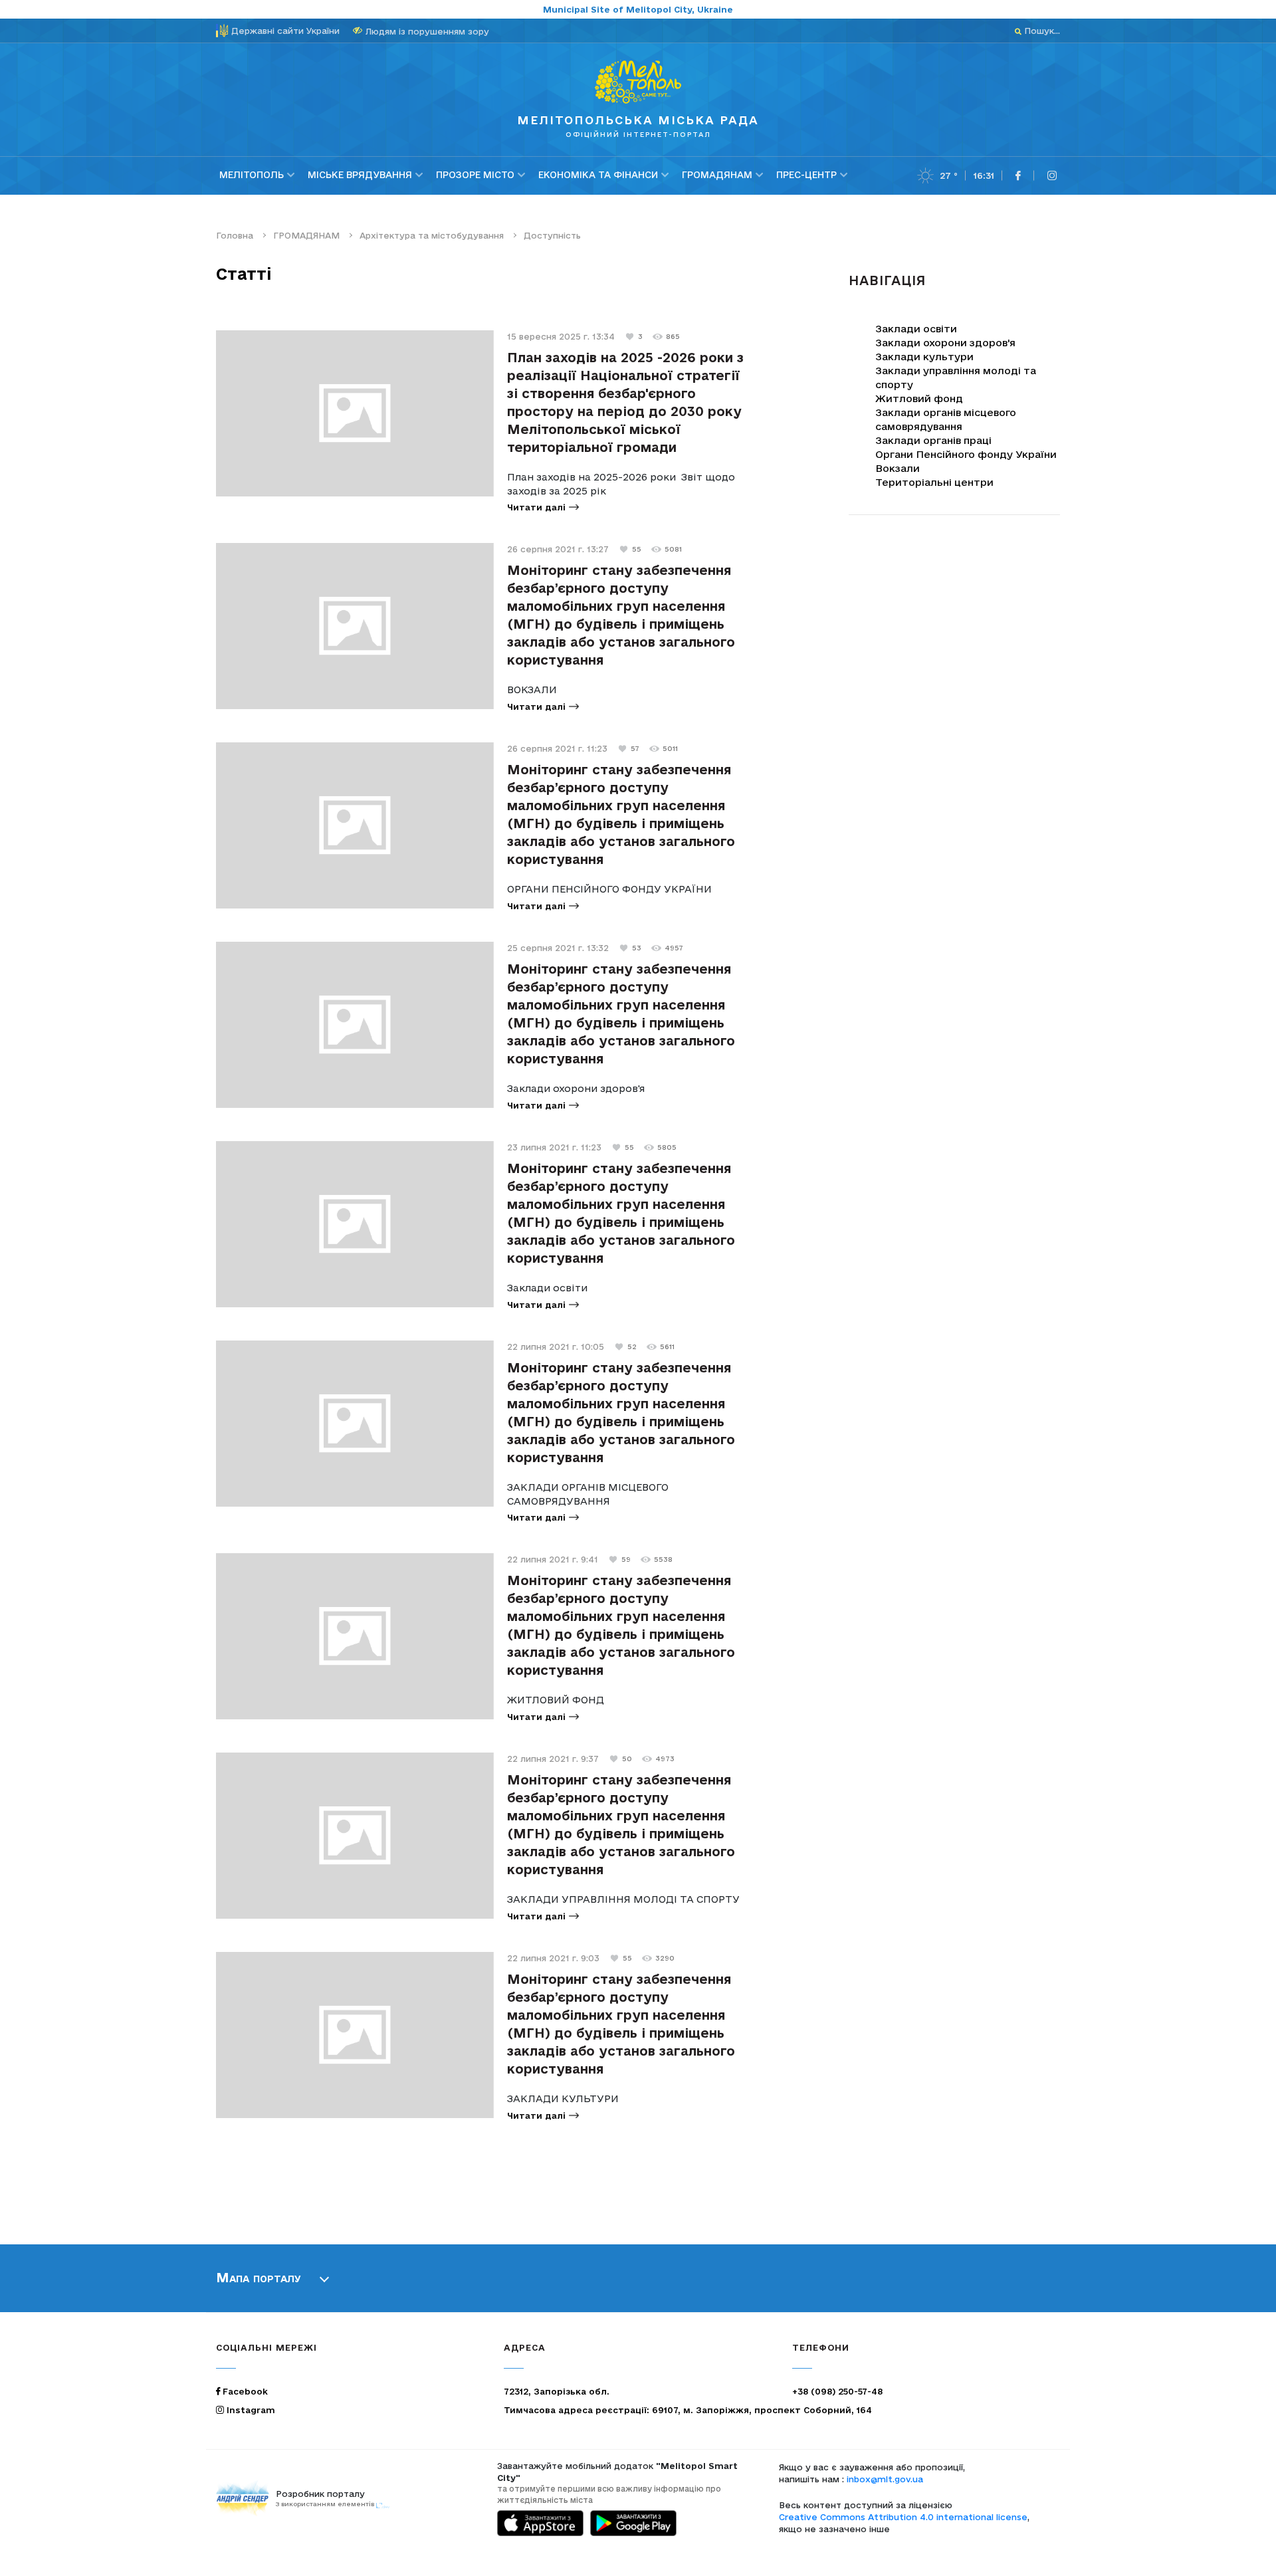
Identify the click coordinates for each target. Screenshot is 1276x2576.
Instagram (250, 2410)
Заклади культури (924, 357)
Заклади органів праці (933, 440)
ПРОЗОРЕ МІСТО (475, 175)
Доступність (552, 235)
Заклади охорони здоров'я (945, 343)
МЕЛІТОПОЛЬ (252, 175)
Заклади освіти (916, 329)
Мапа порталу (259, 2278)
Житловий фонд (919, 398)
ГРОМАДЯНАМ (717, 175)
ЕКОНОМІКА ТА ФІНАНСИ (598, 175)
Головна (235, 235)
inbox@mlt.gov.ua (885, 2479)
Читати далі (536, 507)
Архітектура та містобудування (432, 235)
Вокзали (898, 468)
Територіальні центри (934, 482)
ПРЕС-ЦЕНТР (806, 175)
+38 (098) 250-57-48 (837, 2391)
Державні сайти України (285, 31)
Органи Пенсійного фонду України (966, 454)
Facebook (244, 2391)
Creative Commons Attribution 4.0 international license (903, 2517)
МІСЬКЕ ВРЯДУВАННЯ (360, 175)
